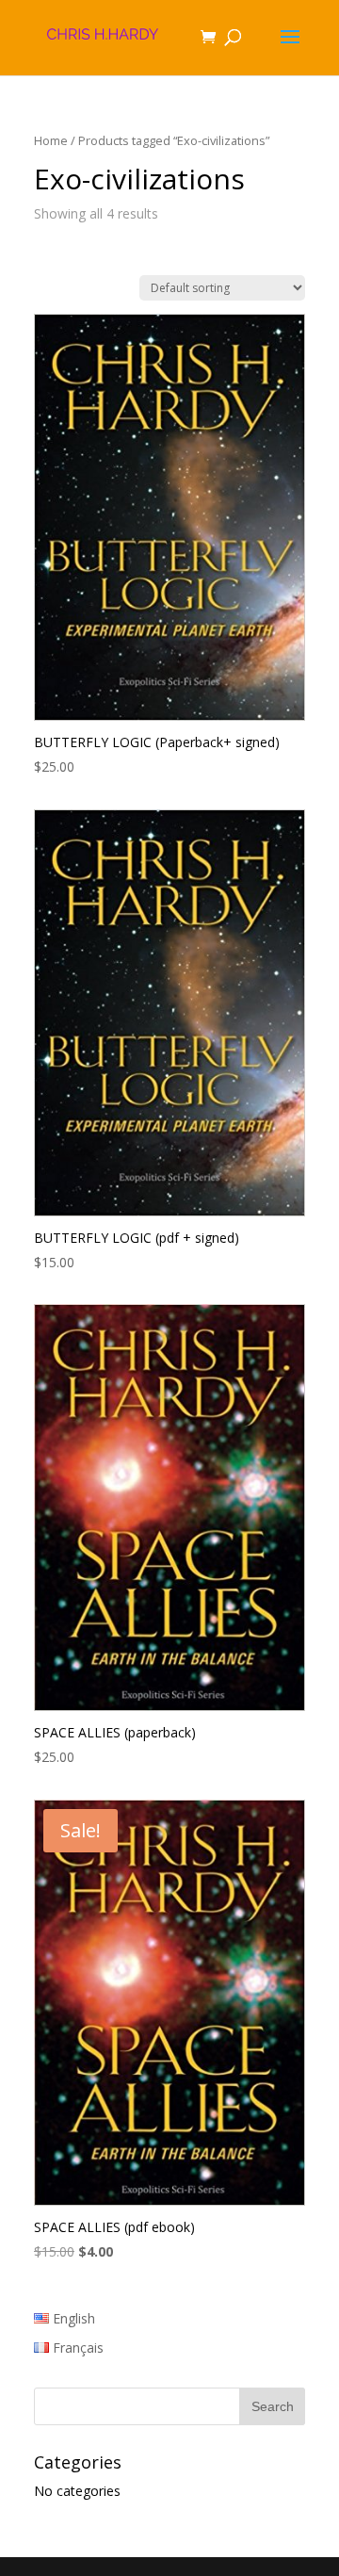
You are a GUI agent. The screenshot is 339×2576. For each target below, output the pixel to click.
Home (51, 140)
